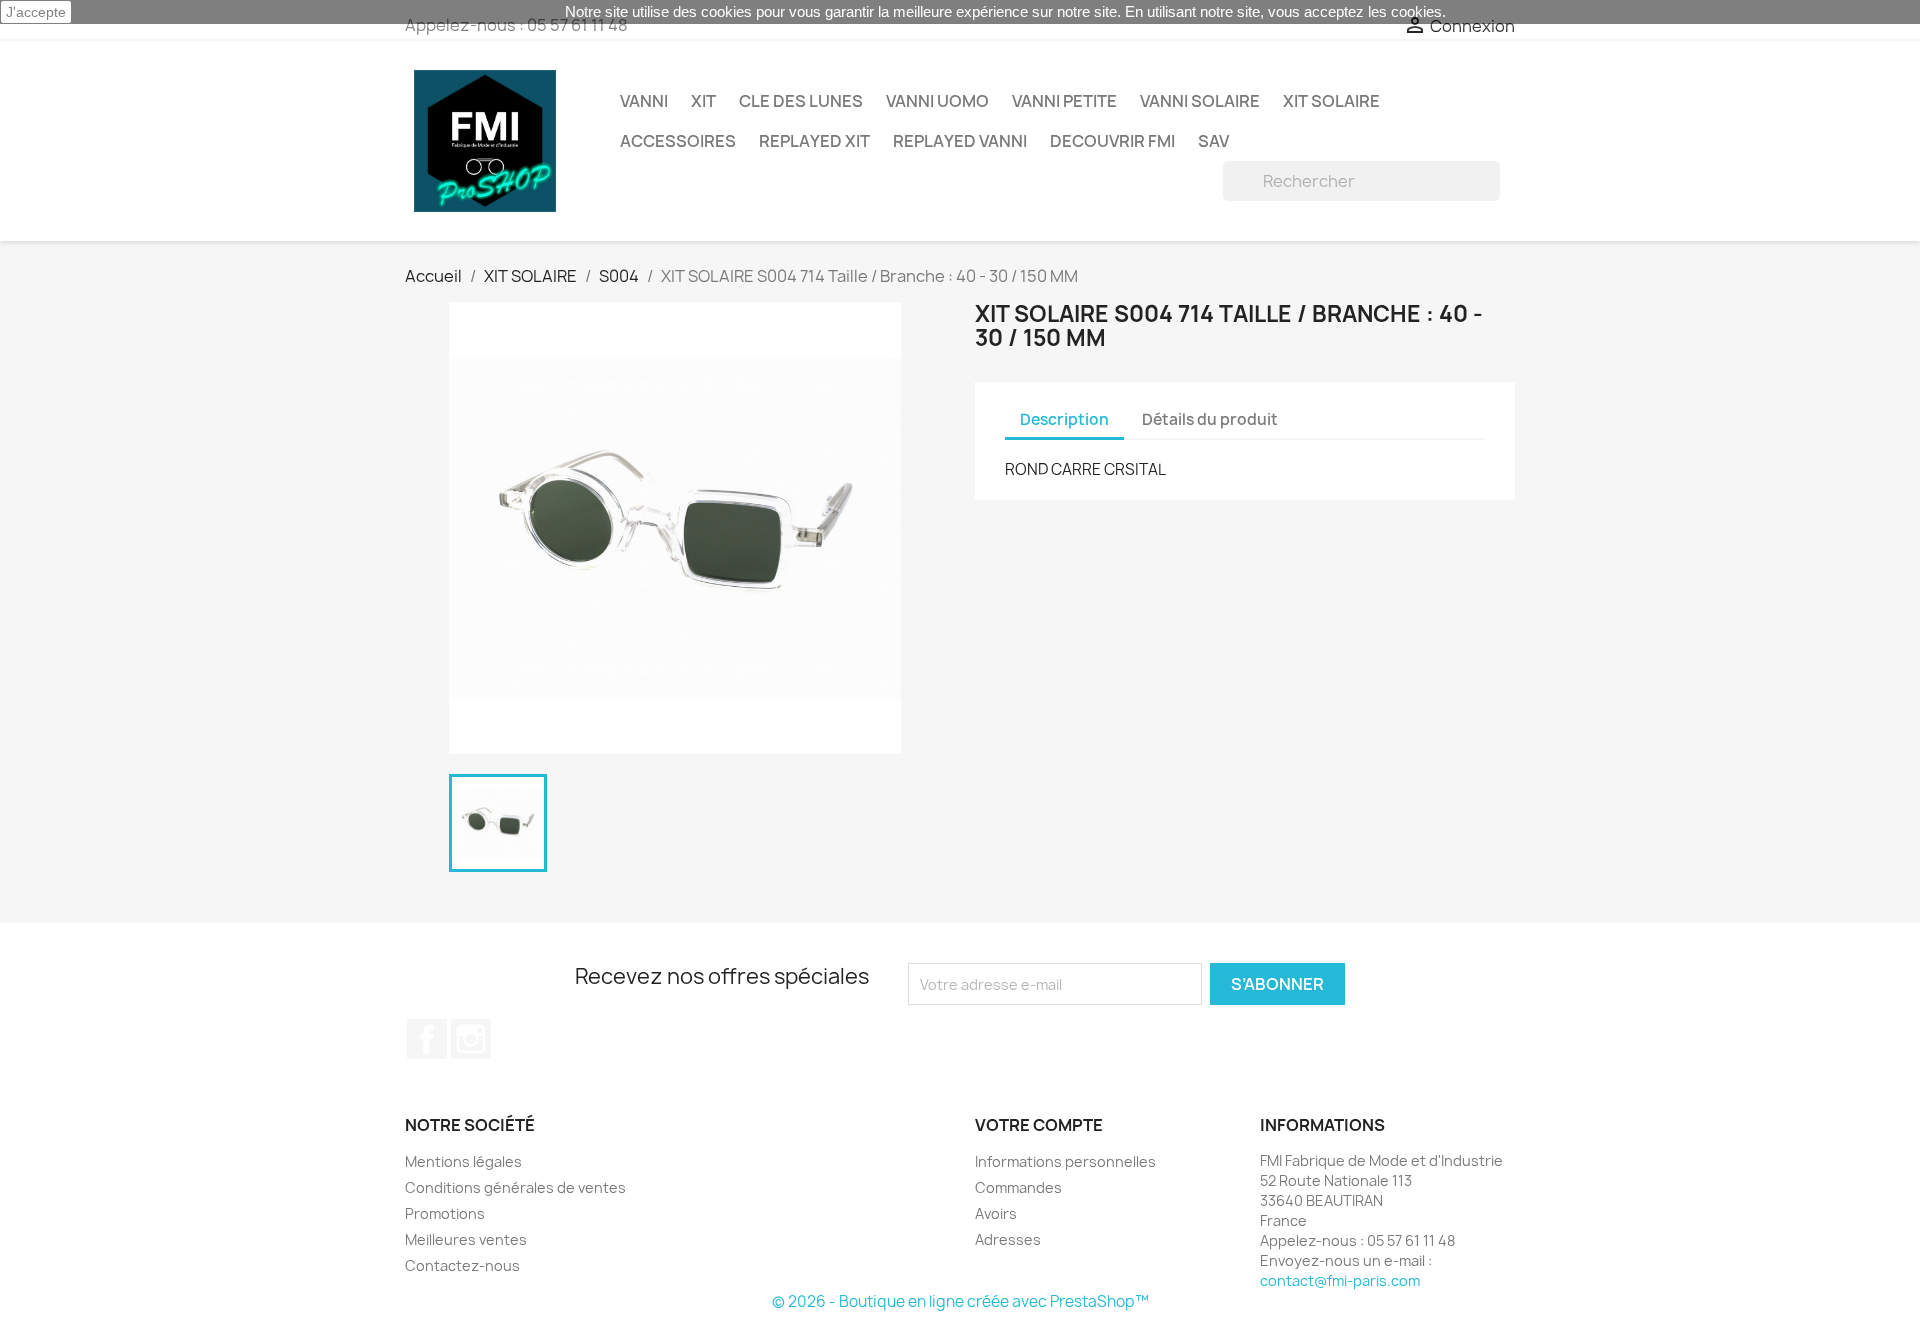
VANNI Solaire (1200, 101)
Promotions (445, 1213)
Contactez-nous (462, 1265)
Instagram (471, 1039)
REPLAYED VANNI (960, 141)
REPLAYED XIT (814, 141)
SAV (1213, 141)
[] (1492, 195)
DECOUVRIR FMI (1112, 141)
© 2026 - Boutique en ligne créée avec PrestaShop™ (960, 1301)
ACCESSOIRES (678, 141)
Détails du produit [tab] (1210, 419)
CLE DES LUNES (801, 101)
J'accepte (36, 12)
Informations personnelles (1065, 1161)
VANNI (644, 101)
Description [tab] (1064, 419)
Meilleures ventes (466, 1239)
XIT (703, 101)
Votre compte (1039, 1125)
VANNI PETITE (1064, 101)
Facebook (427, 1039)
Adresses (1008, 1239)
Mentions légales (463, 1161)
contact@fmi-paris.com (1340, 1280)
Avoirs (996, 1213)
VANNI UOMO (937, 101)
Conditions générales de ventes (515, 1187)
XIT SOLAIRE (1331, 101)
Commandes (1018, 1187)
